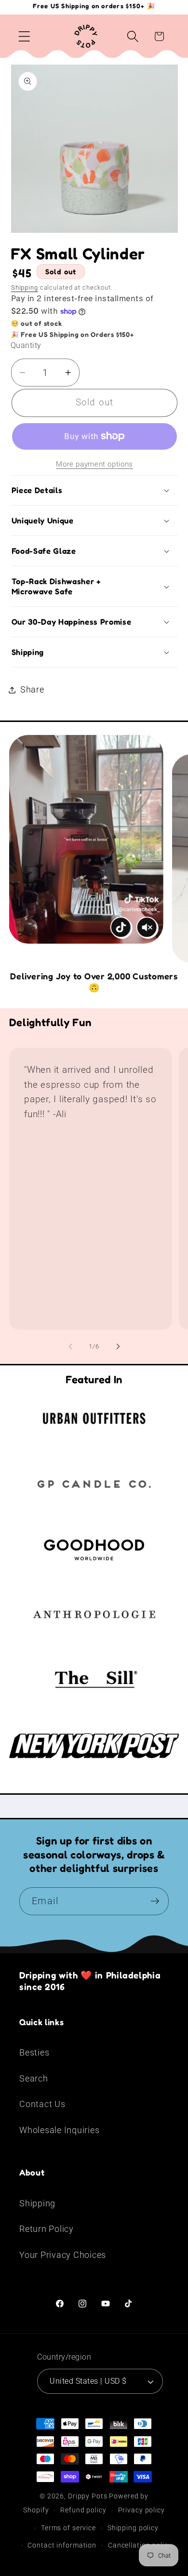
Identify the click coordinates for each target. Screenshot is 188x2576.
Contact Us (42, 2104)
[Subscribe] (155, 1901)
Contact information (62, 2545)
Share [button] (32, 690)
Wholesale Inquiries (59, 2130)
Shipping (25, 287)
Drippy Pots (88, 2496)
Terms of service (68, 2528)
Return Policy (47, 2229)
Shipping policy (133, 2528)
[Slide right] (118, 1346)
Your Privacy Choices (63, 2255)
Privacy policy (141, 2510)
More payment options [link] (94, 464)
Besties (34, 2053)
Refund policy (83, 2510)
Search (34, 2079)
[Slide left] (70, 1346)
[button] (24, 36)
